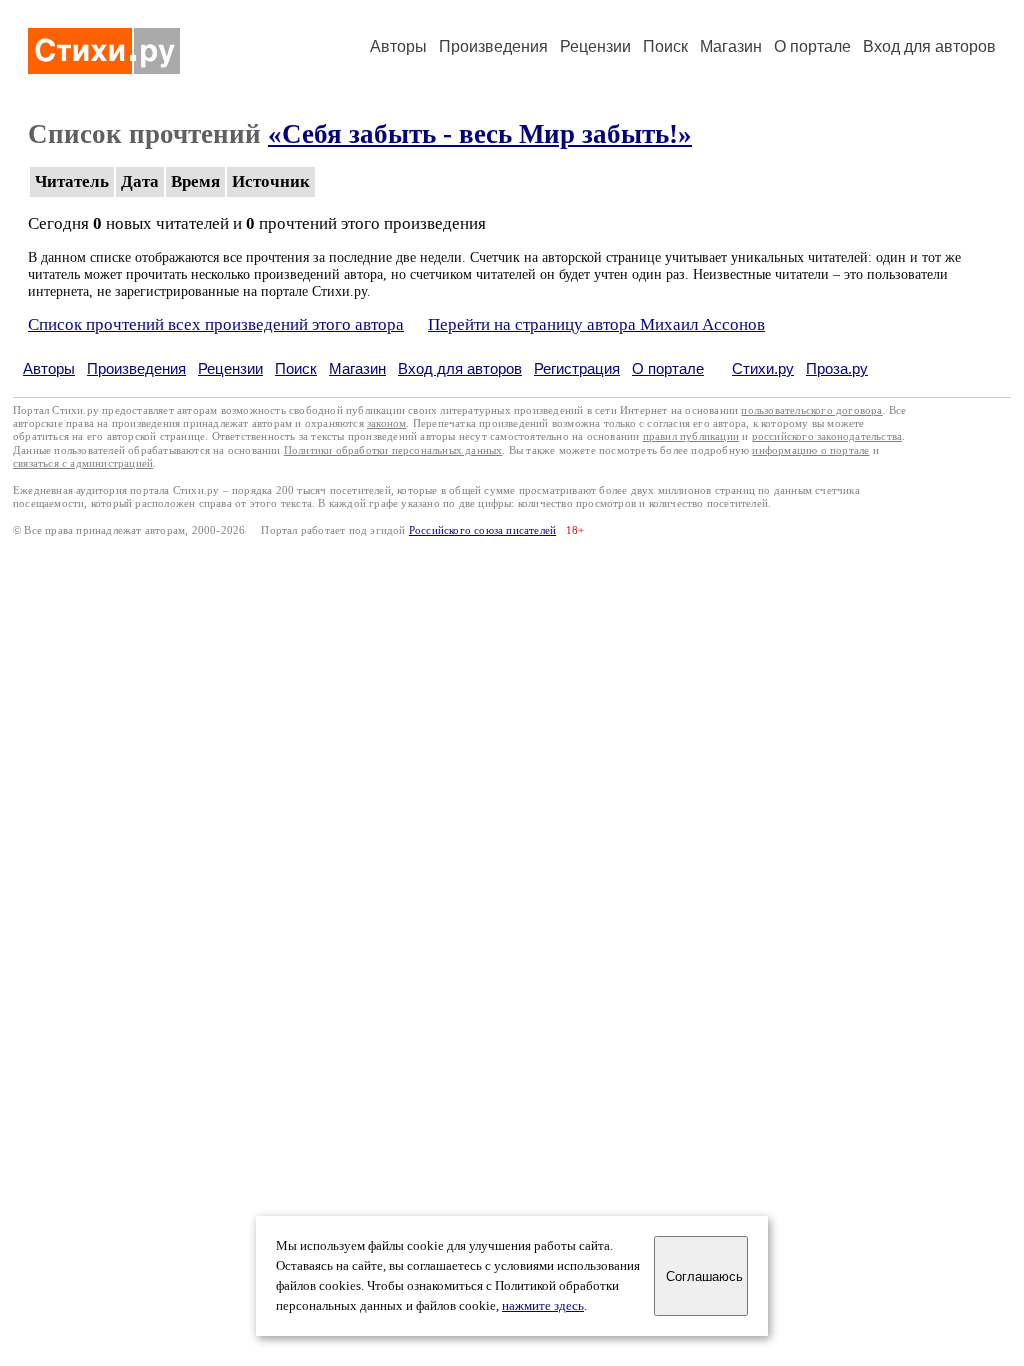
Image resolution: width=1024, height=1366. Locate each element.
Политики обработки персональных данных (393, 450)
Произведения (493, 46)
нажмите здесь (543, 1306)
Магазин (731, 46)
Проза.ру (837, 368)
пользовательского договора (811, 410)
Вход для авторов (929, 46)
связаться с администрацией (83, 463)
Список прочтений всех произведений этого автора (216, 324)
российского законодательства (827, 436)
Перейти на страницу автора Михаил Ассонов (596, 324)
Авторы (398, 46)
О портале (668, 368)
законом (386, 423)
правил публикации (691, 436)
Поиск (665, 46)
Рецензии (595, 46)
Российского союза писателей (482, 530)
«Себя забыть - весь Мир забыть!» (480, 134)
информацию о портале (810, 450)
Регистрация (577, 368)
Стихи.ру (763, 368)
